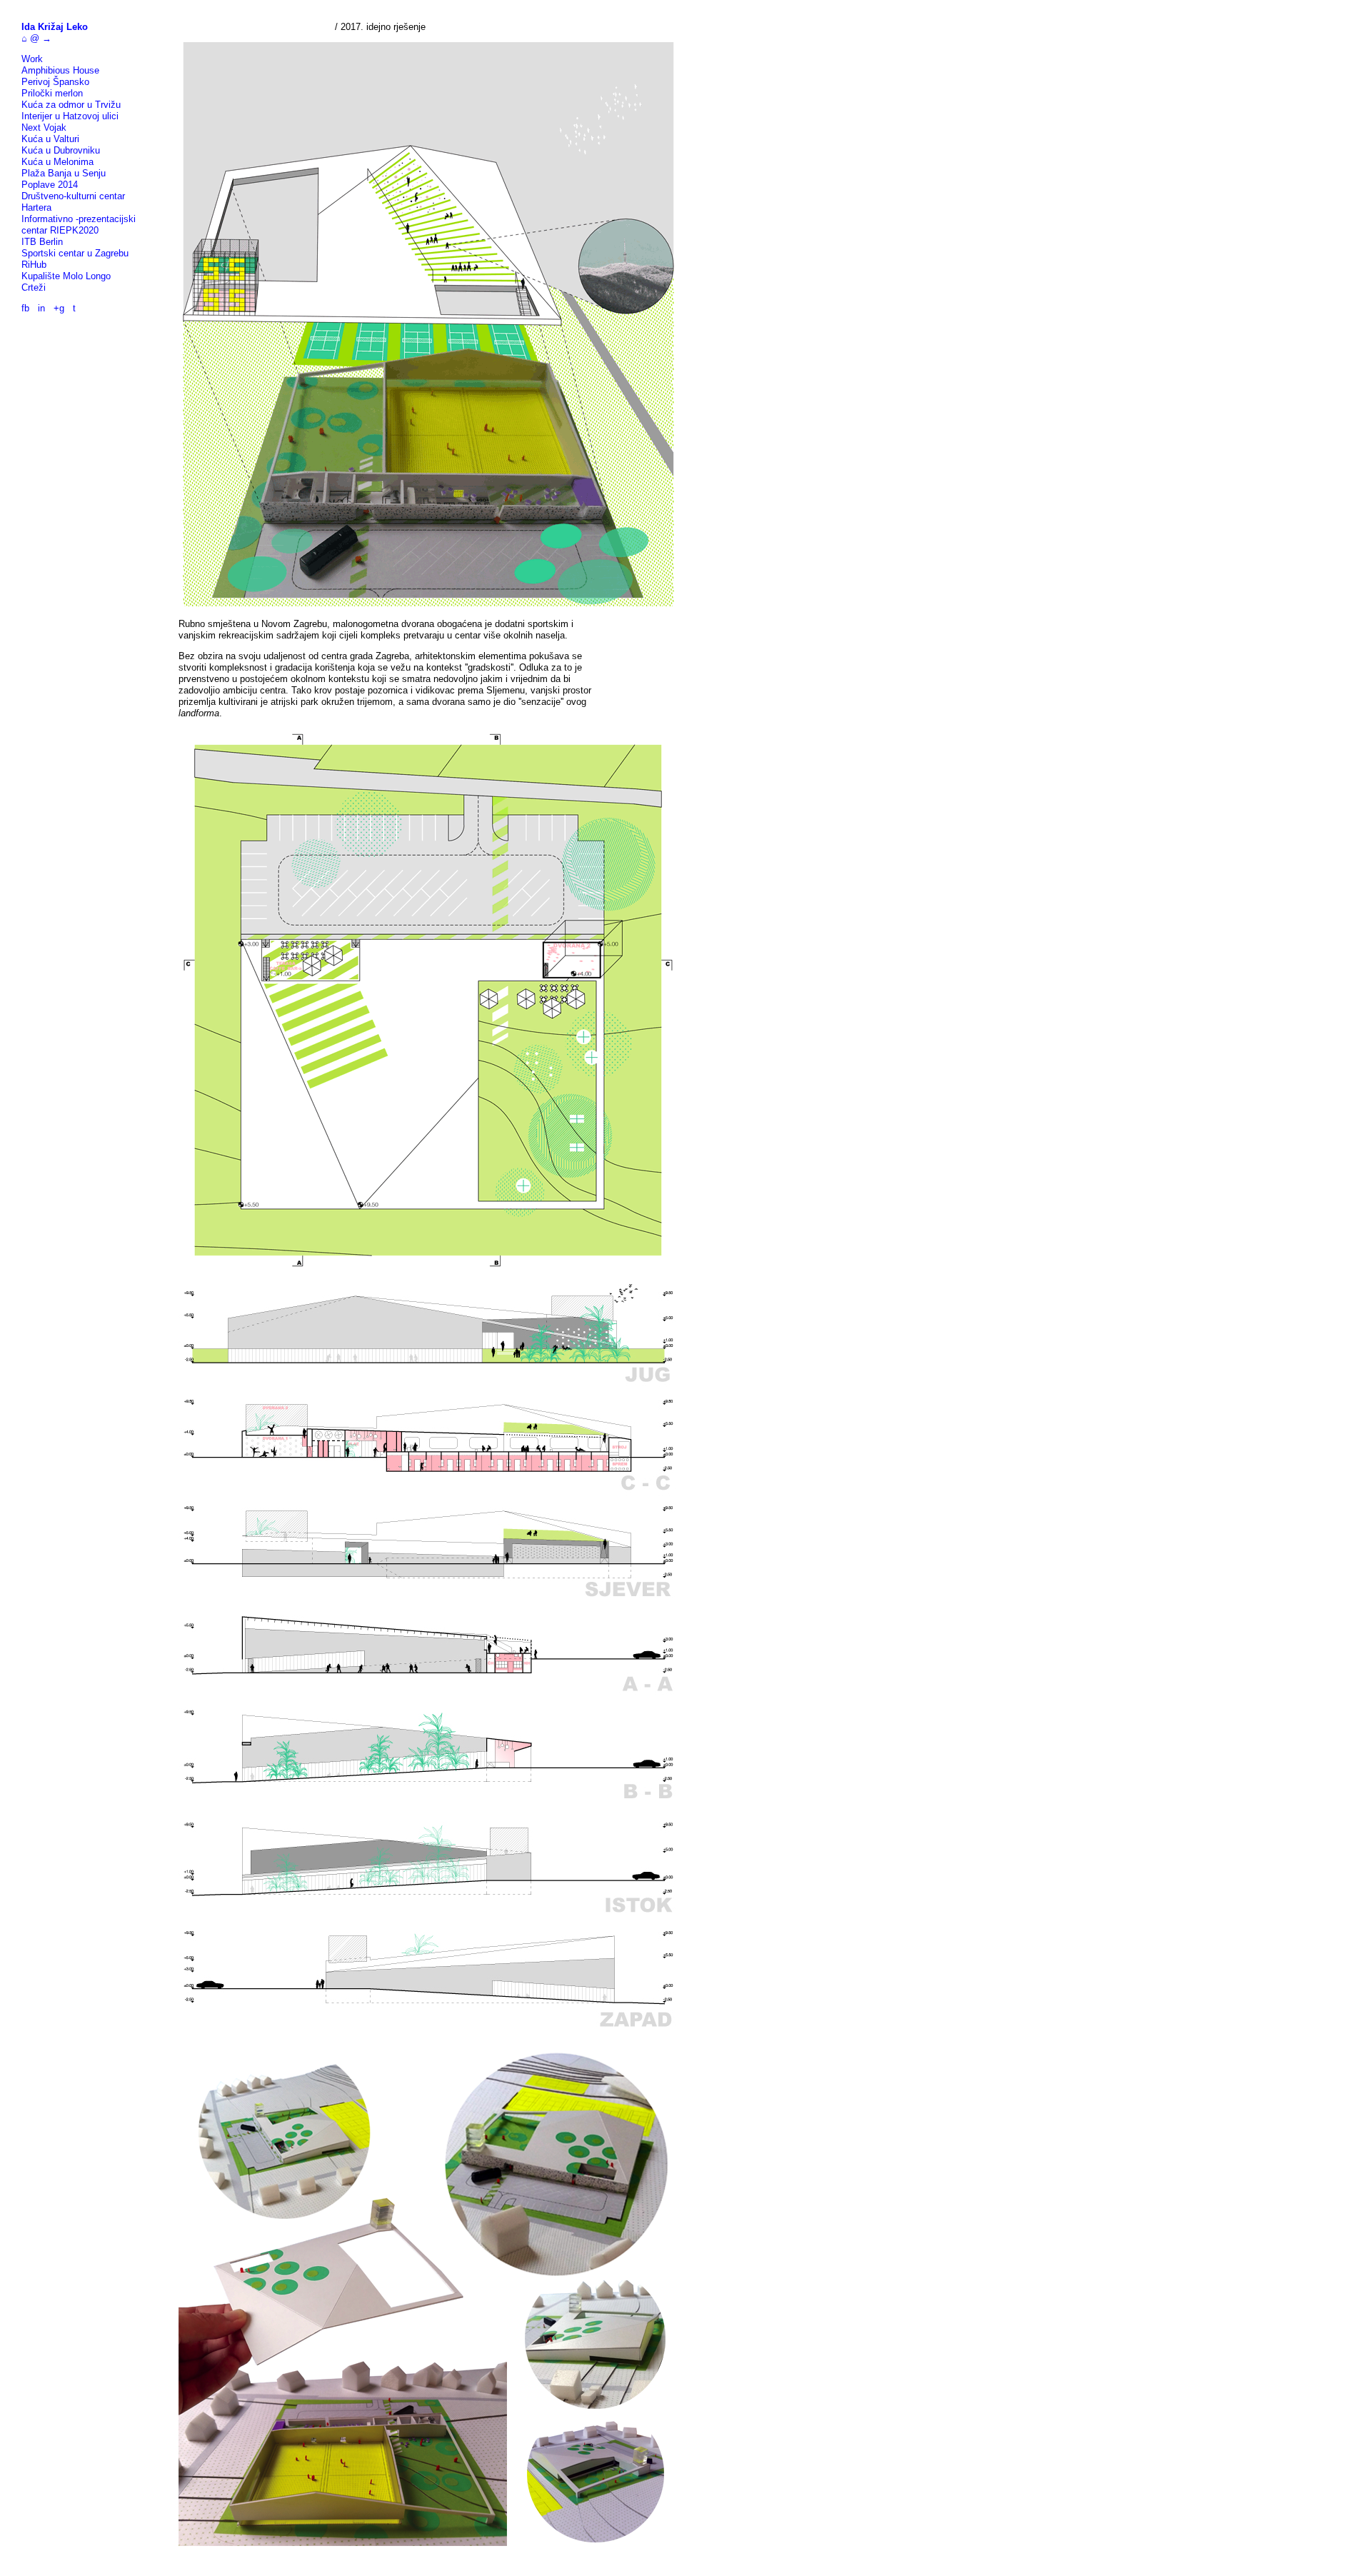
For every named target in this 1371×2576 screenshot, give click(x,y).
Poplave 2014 (50, 185)
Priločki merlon (52, 93)
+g (59, 308)
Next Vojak (44, 127)
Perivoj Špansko (55, 82)
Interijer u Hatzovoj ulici (70, 116)
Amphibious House (60, 70)
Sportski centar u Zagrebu (75, 253)
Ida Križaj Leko (55, 27)
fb (25, 308)
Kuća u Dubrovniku (61, 150)
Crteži (34, 287)
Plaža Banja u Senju (64, 173)
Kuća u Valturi (50, 139)
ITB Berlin (42, 242)
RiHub (34, 265)
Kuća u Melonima (57, 162)
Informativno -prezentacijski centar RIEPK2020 (79, 225)
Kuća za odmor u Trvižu (71, 105)
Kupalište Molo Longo (66, 276)
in (41, 308)
